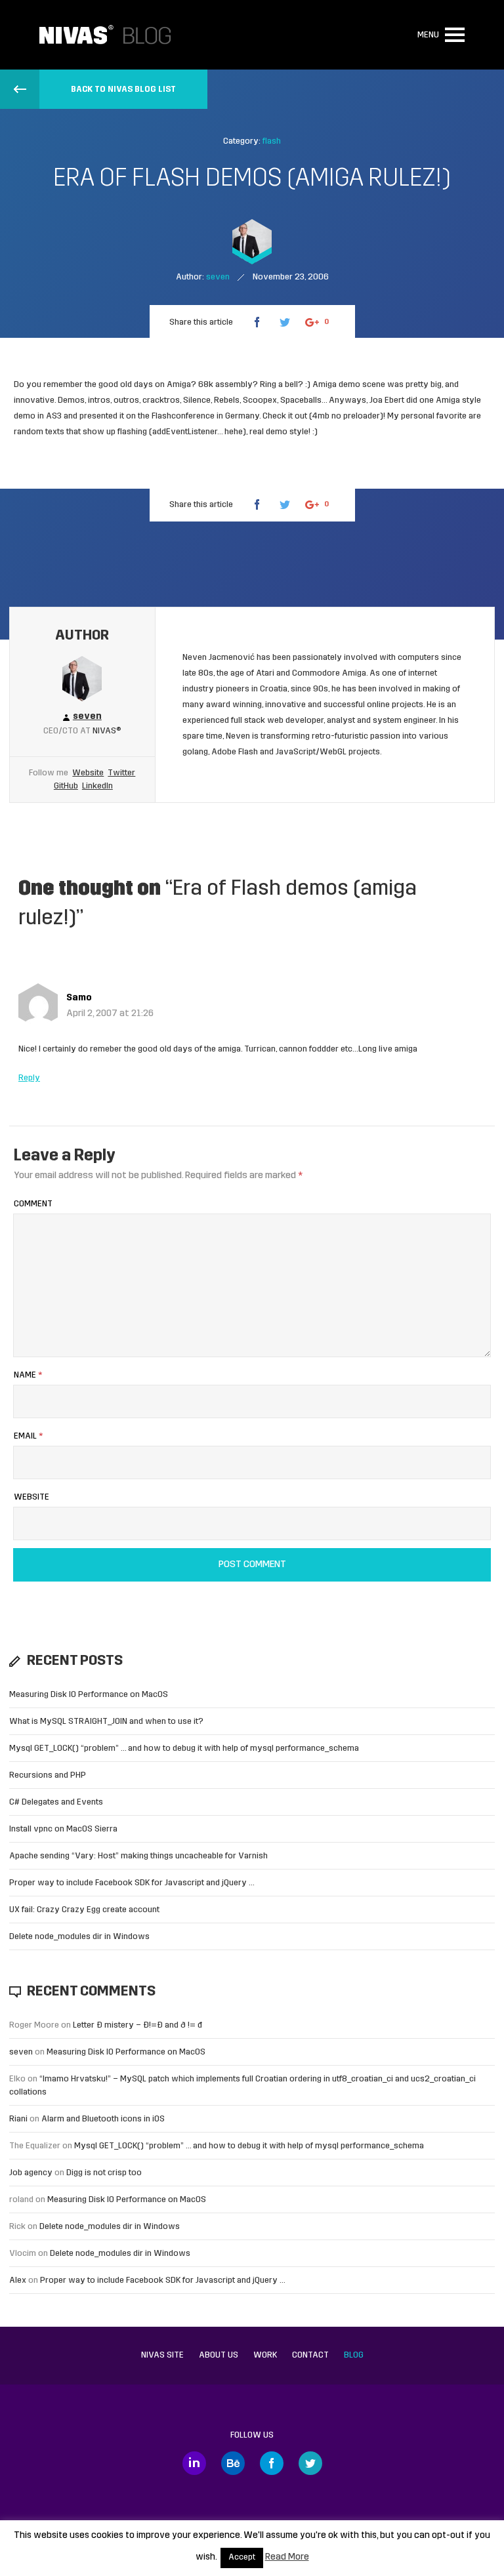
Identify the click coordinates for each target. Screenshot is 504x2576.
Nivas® (107, 731)
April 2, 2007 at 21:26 (110, 1014)
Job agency (31, 2173)
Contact (310, 2355)
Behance (233, 2463)
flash (272, 141)
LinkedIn (97, 786)
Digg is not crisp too (104, 2173)
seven (21, 2052)
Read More (287, 2557)
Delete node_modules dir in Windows (79, 1937)
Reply (29, 1078)
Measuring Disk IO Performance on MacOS (89, 1695)
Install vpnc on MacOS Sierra (63, 1829)
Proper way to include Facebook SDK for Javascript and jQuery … (132, 1883)
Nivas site (162, 2355)
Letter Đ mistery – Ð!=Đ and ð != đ (137, 2025)
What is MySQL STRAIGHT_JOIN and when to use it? (106, 1722)
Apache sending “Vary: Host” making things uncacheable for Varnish (138, 1856)
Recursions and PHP (48, 1775)
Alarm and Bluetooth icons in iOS (103, 2119)
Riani (18, 2119)
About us (219, 2355)
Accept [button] (242, 2558)
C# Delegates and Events (56, 1802)
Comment (33, 1204)
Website (88, 773)
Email (28, 1436)
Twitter (121, 773)
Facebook (272, 2463)
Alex (18, 2280)
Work (265, 2355)
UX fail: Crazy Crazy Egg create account (84, 1910)
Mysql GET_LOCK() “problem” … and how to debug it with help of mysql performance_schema (184, 1748)
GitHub (66, 786)
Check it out (285, 416)
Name (28, 1375)
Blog (354, 2355)
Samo (79, 998)
